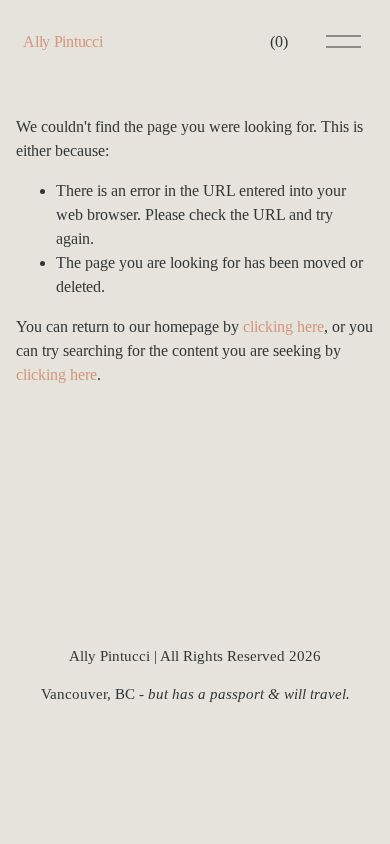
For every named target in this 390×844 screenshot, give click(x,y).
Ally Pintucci (62, 41)
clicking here (283, 326)
